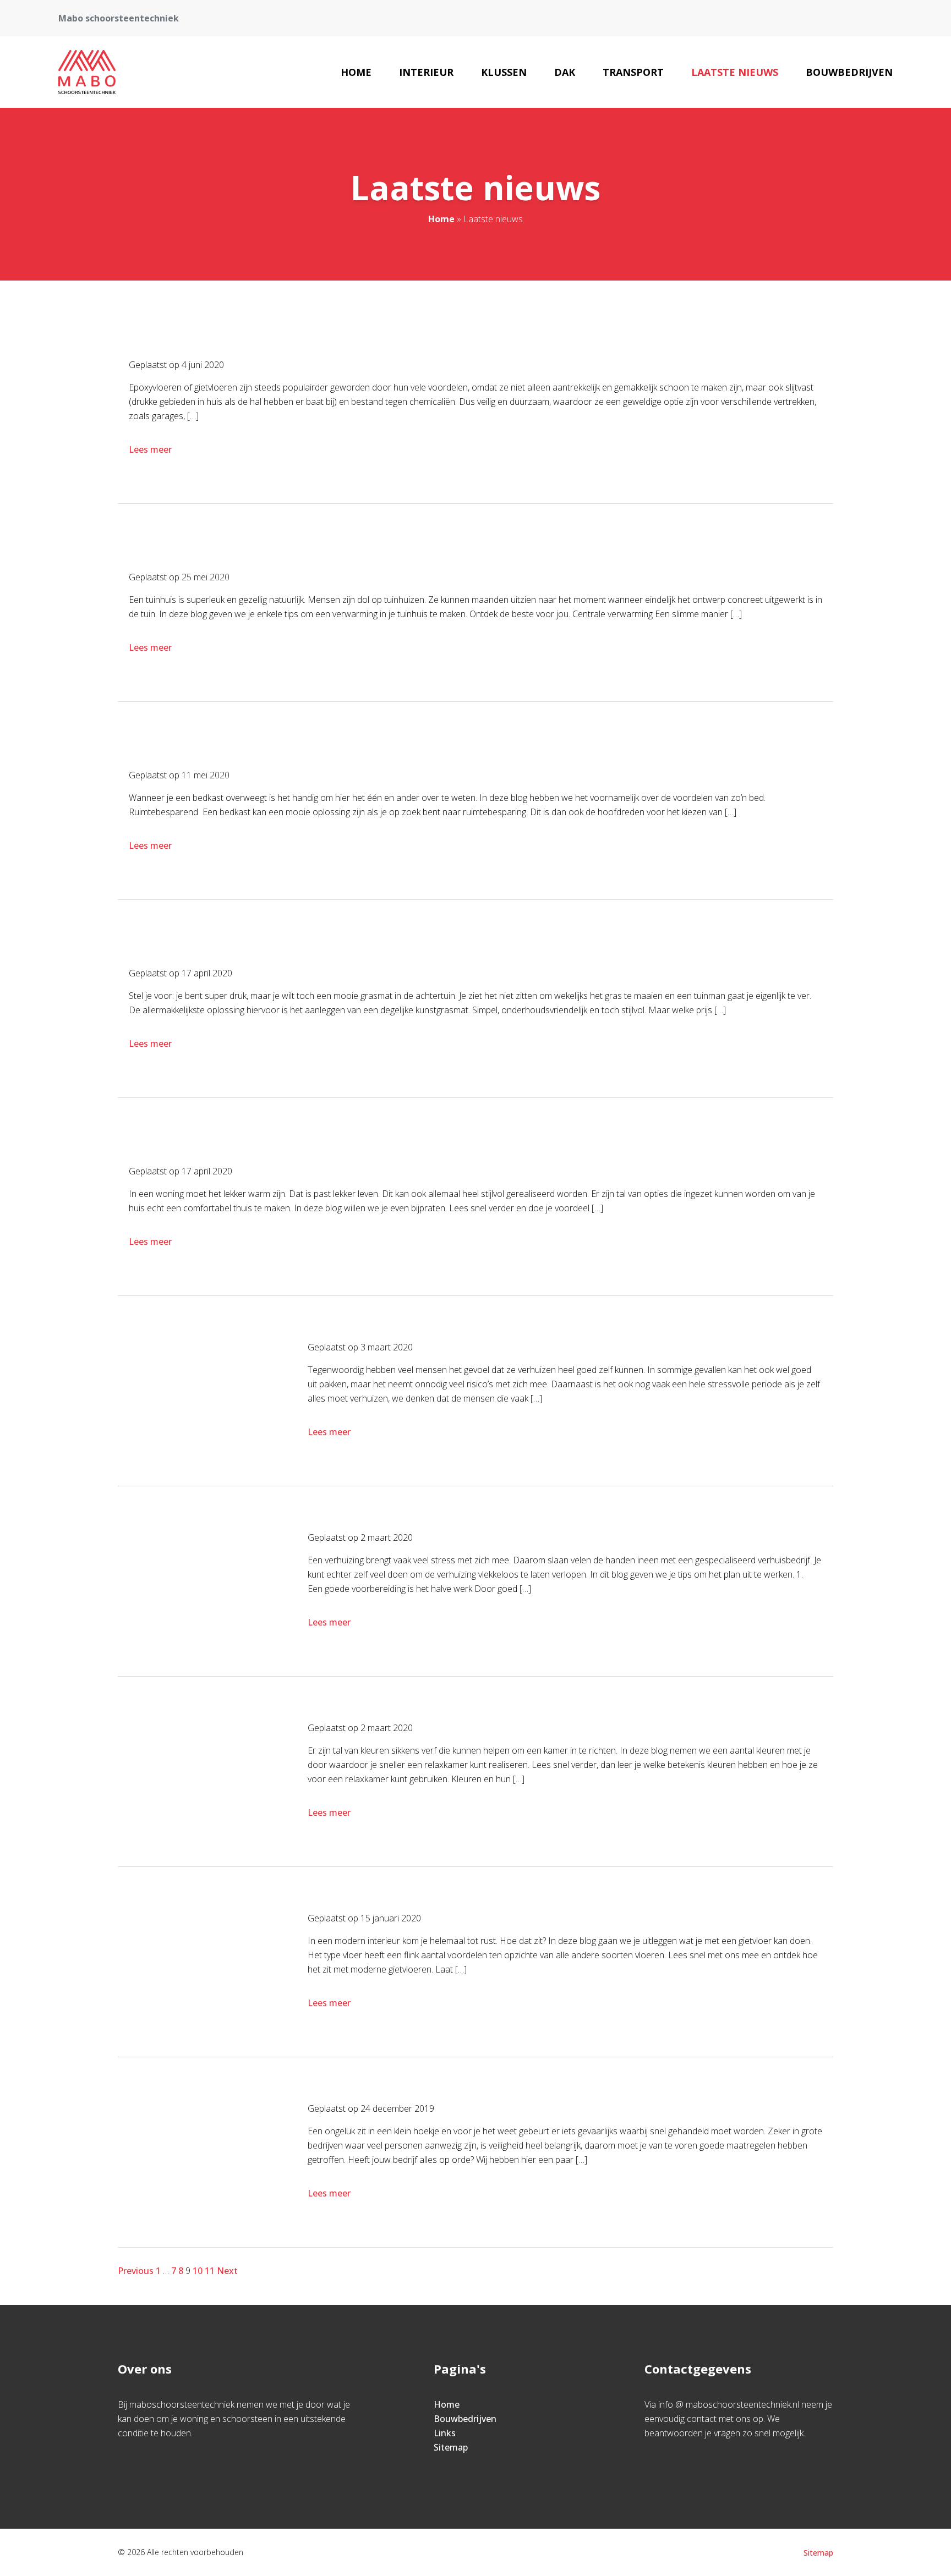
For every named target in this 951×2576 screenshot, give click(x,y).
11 (210, 2271)
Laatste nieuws (735, 72)
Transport (633, 72)
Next (227, 2271)
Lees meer (150, 449)
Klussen (504, 72)
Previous (136, 2271)
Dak (565, 72)
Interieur (426, 72)
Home (356, 72)
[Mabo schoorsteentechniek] (87, 72)
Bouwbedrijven (849, 72)
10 (198, 2271)
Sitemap (451, 2447)
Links (445, 2433)
